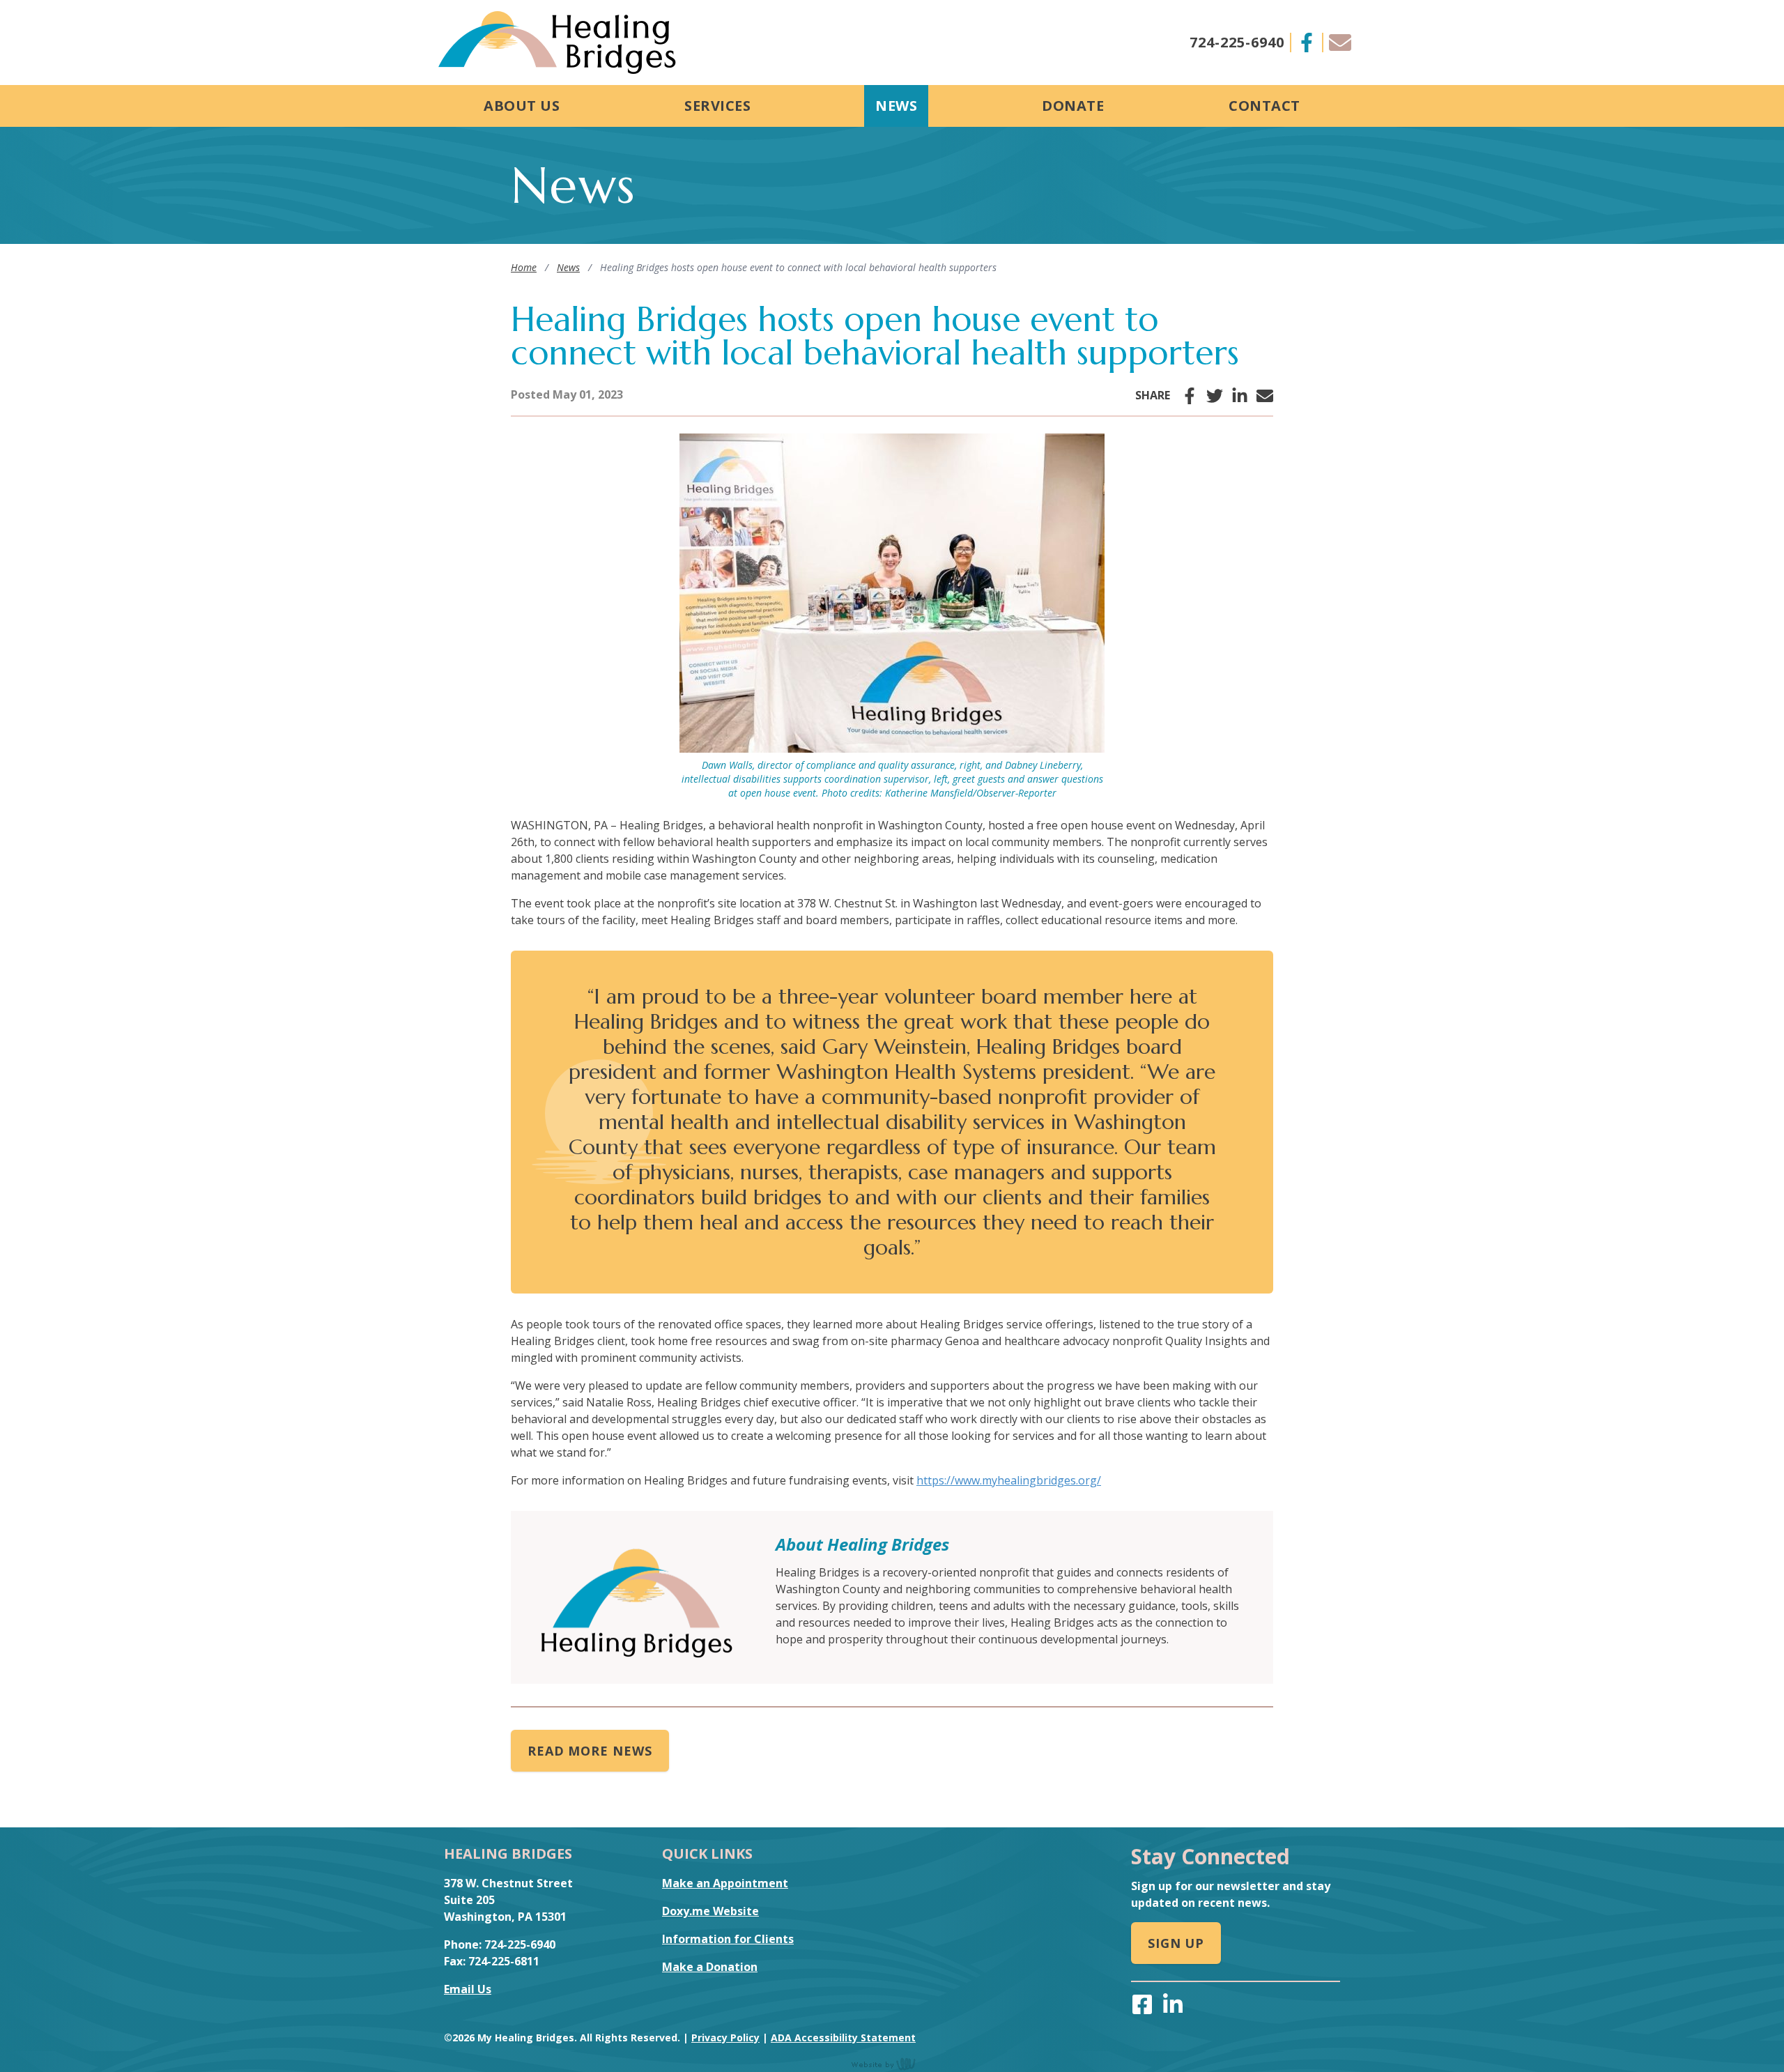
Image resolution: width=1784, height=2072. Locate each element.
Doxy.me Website (710, 1911)
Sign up (1176, 1943)
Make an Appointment (725, 1883)
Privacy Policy (725, 2038)
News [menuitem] (896, 106)
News (568, 267)
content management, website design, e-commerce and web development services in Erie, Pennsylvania (892, 2064)
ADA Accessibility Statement (843, 2038)
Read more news (590, 1751)
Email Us (468, 1989)
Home (524, 267)
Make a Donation (710, 1967)
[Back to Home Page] (557, 43)
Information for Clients (728, 1939)
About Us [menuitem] (522, 106)
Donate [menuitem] (1073, 106)
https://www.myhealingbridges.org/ (1009, 1480)
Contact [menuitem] (1264, 106)
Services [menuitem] (717, 106)
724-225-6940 (1237, 42)
